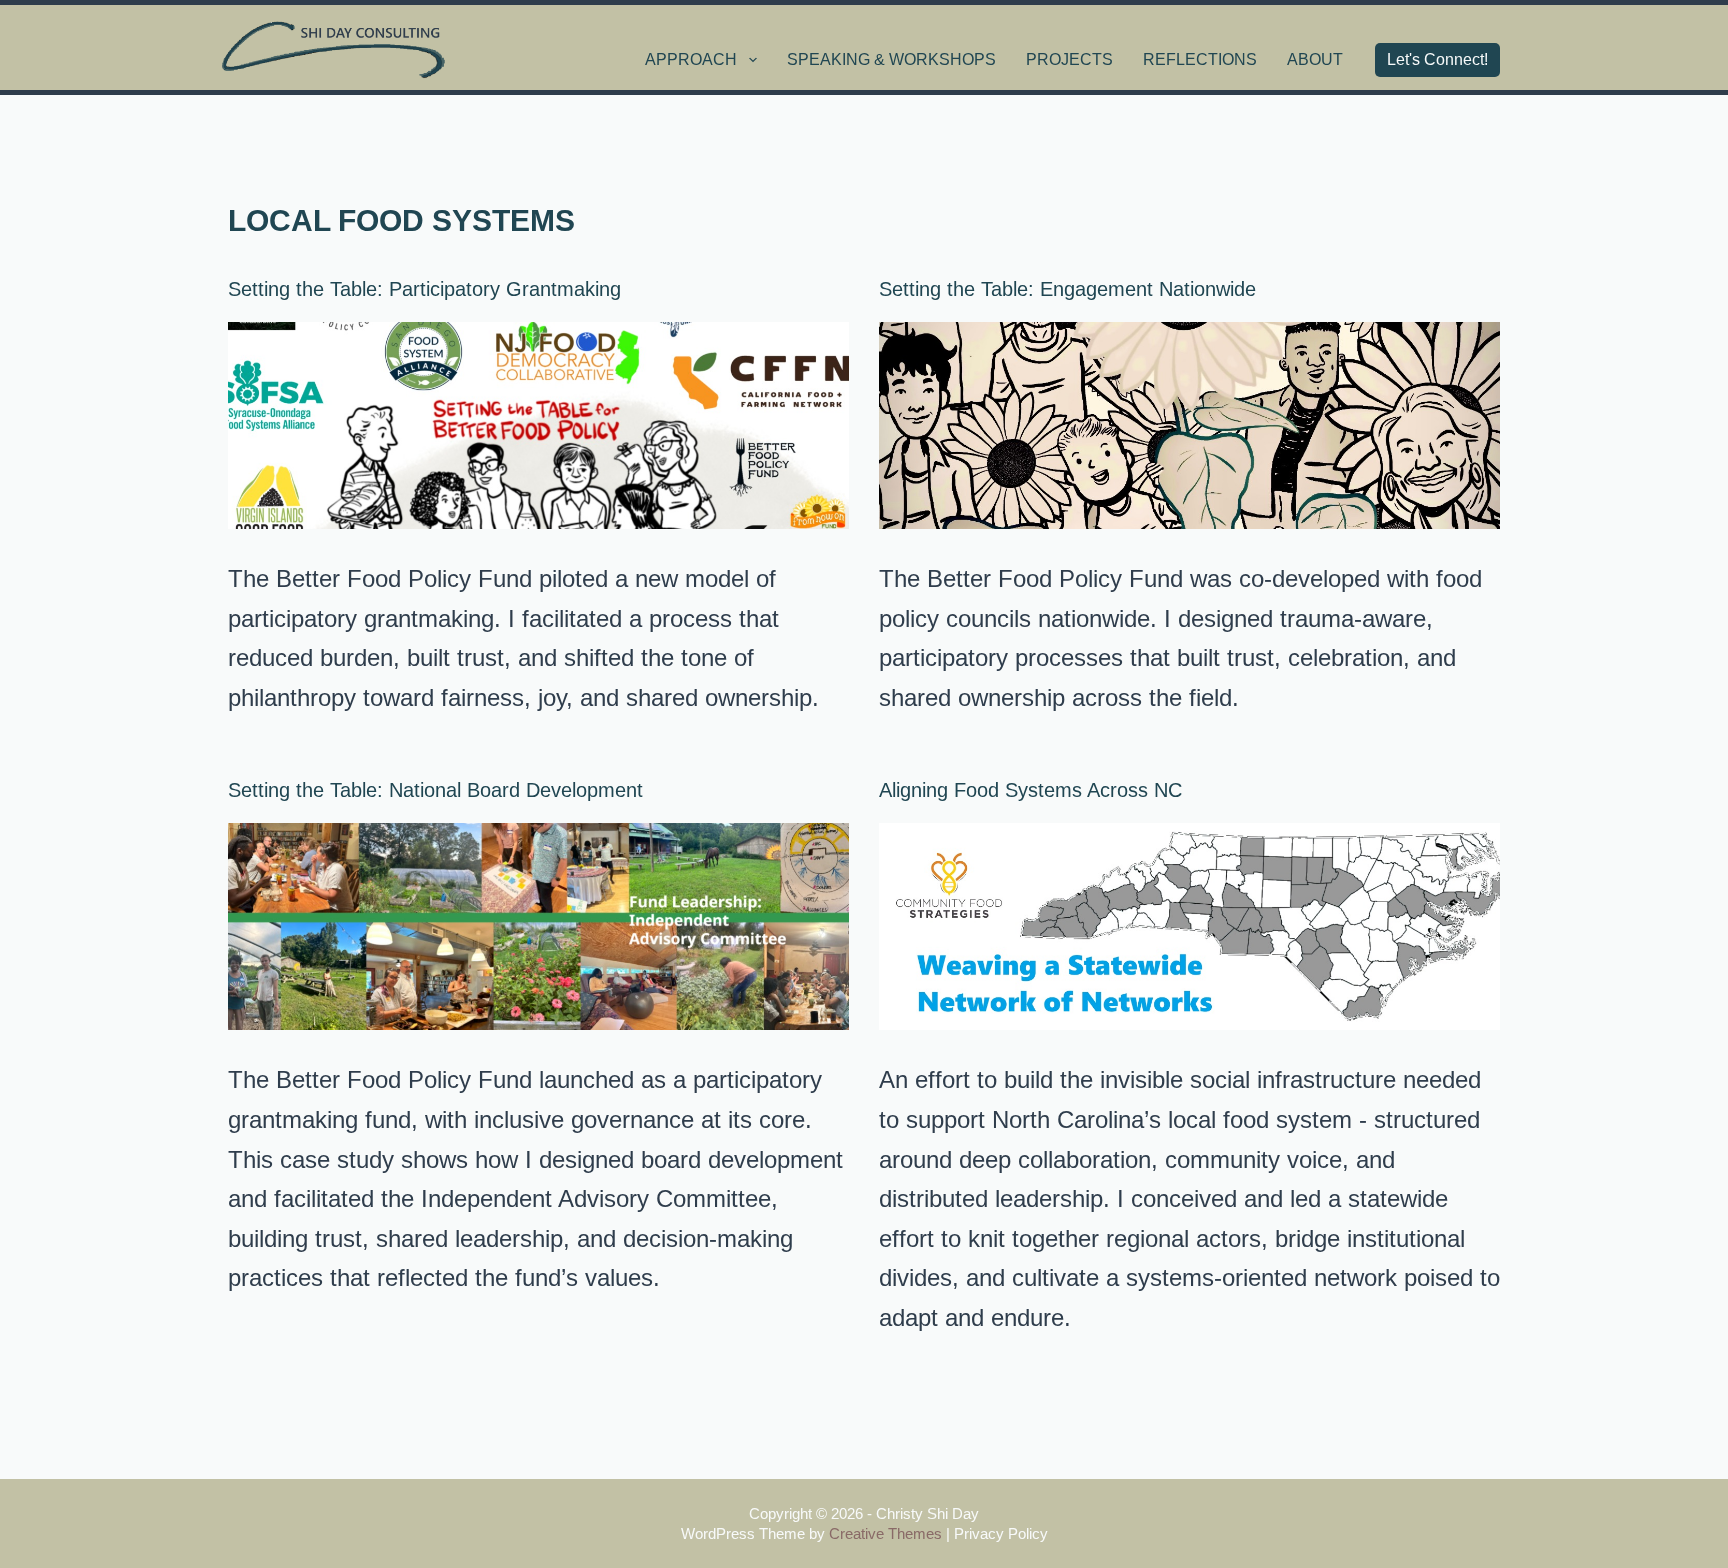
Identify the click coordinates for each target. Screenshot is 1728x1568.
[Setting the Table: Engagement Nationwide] (1189, 425)
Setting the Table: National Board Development (435, 790)
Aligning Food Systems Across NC (1030, 790)
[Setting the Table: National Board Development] (538, 926)
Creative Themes (885, 1533)
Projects (1069, 59)
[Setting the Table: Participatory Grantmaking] (538, 425)
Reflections (1200, 59)
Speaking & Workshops (891, 59)
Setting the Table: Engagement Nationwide (1067, 289)
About (1315, 59)
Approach (691, 59)
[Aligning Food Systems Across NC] (1189, 926)
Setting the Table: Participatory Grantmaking (424, 289)
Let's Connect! (1437, 59)
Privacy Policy (1001, 1533)
